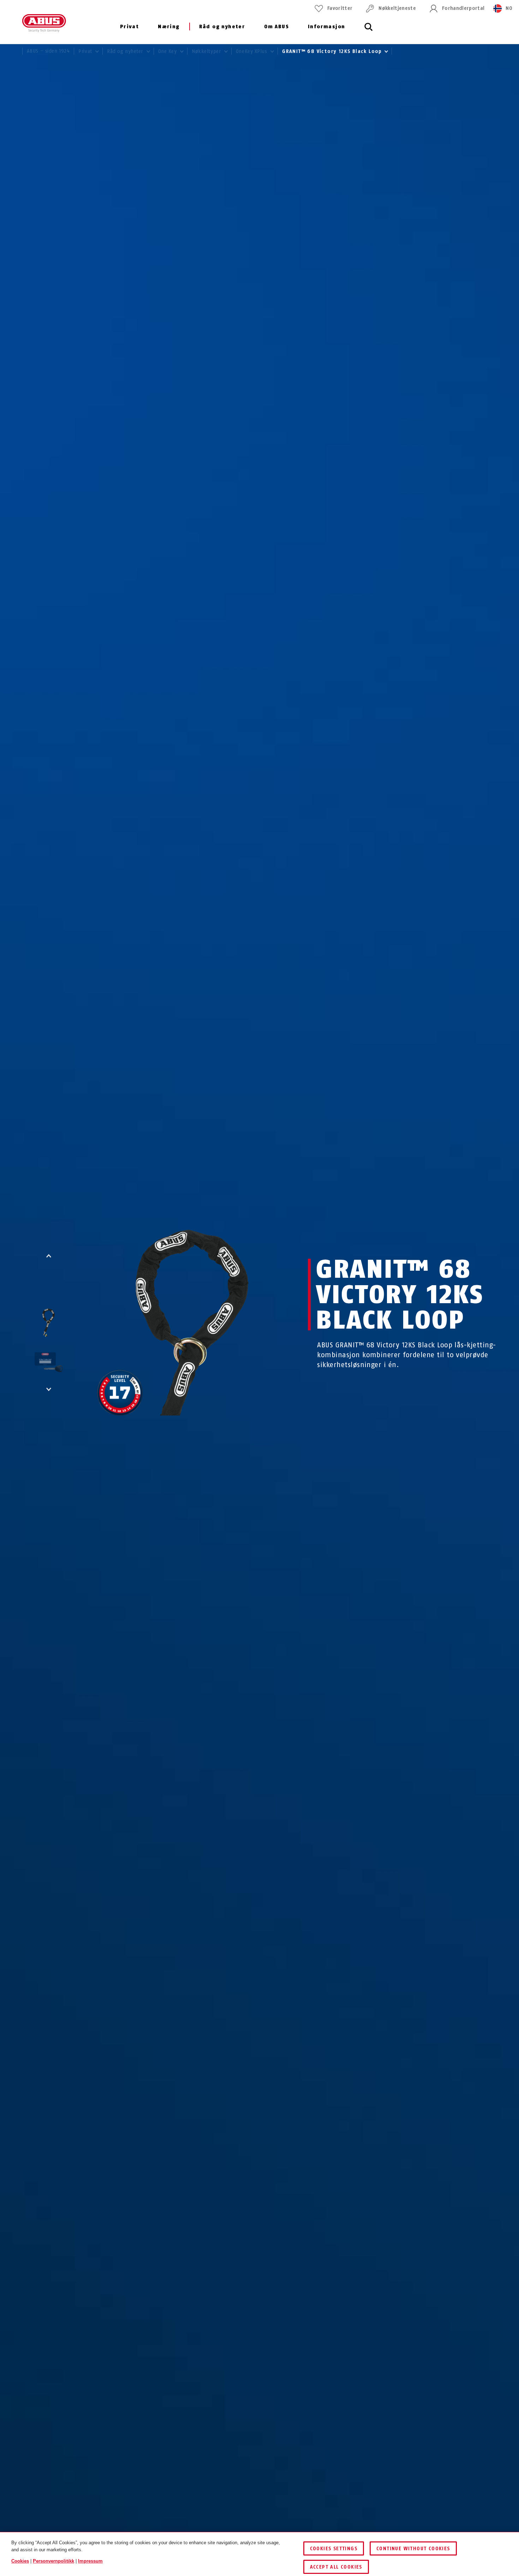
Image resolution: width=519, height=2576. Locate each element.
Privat (129, 27)
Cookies (20, 2561)
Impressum (90, 2561)
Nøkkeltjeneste (397, 8)
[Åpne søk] (369, 31)
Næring (169, 27)
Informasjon (326, 27)
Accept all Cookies (336, 2567)
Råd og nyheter (222, 27)
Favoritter (340, 8)
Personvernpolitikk (53, 2561)
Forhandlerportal (463, 8)
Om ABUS (276, 27)
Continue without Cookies (413, 2549)
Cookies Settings (334, 2549)
